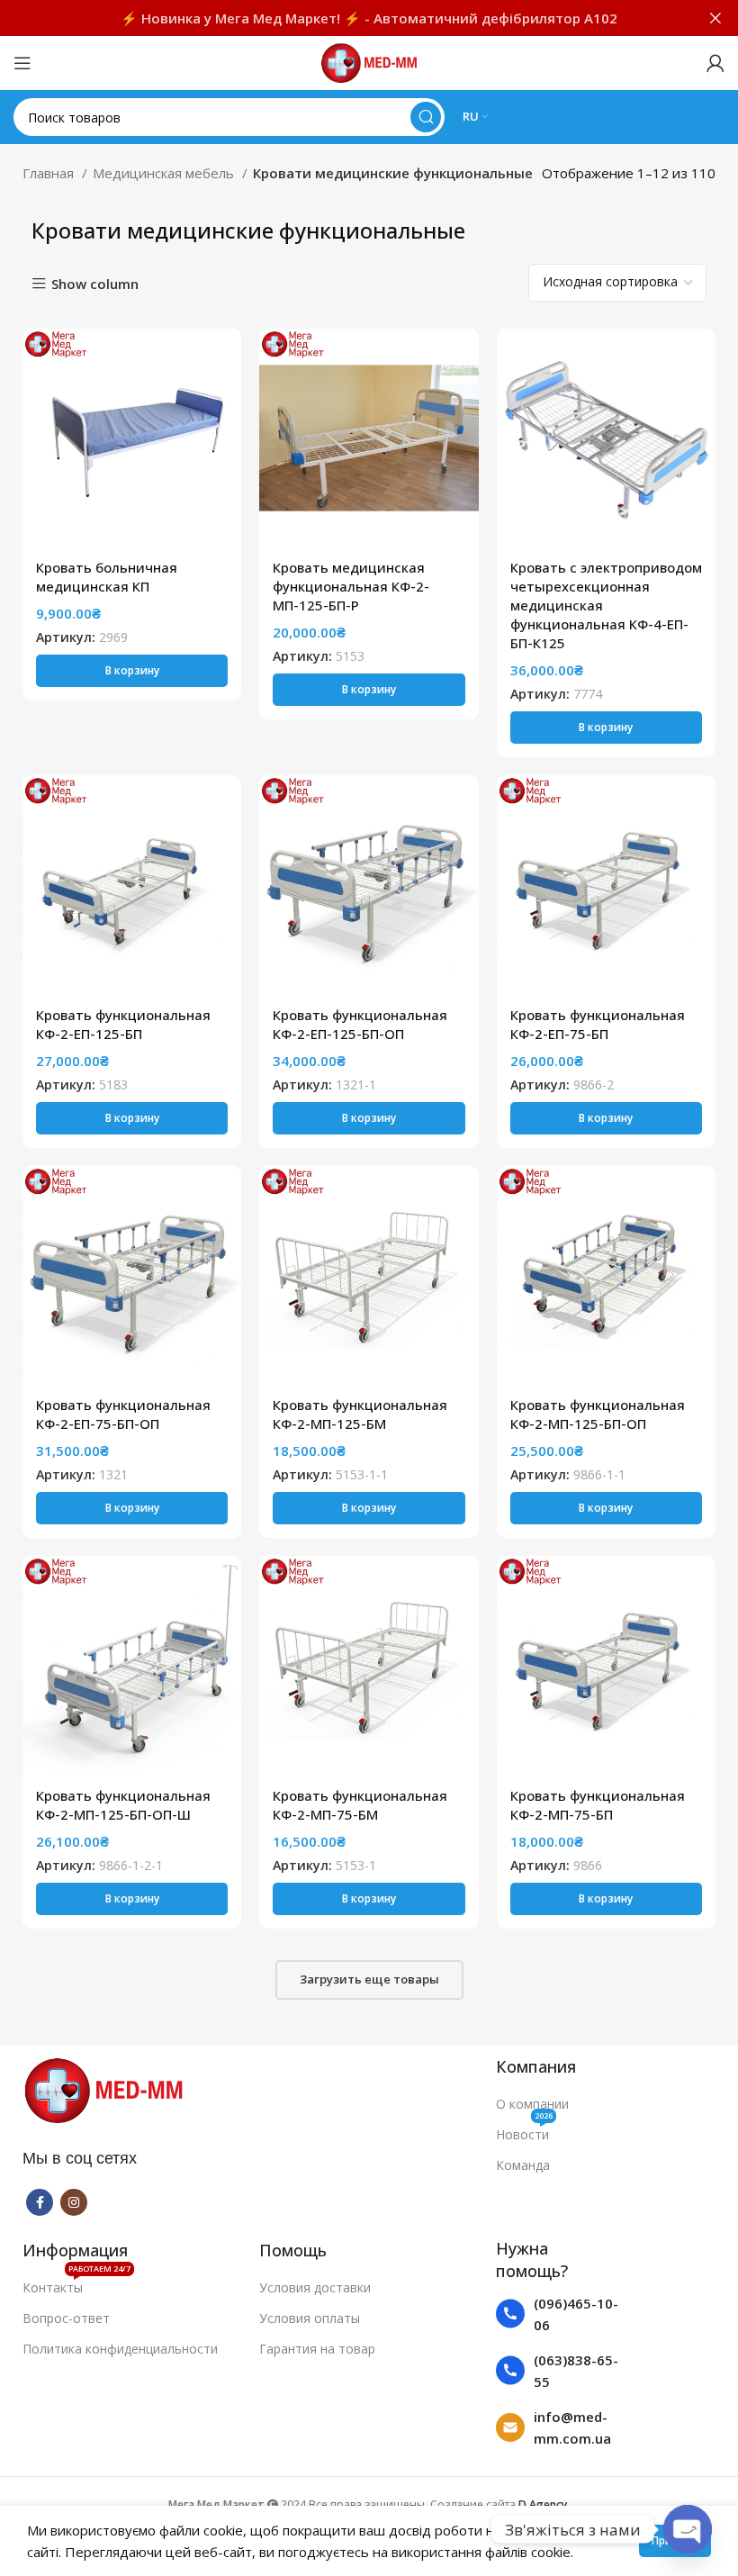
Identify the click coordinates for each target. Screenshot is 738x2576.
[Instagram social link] (74, 2202)
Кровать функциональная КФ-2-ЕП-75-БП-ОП (123, 1414)
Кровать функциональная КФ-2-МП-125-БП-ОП (598, 1414)
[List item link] (558, 2314)
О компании (532, 2104)
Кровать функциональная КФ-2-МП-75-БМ (360, 1805)
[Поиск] (426, 117)
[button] (132, 671)
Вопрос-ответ (66, 2318)
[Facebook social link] (40, 2202)
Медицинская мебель (165, 173)
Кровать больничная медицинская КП (107, 577)
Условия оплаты (310, 2318)
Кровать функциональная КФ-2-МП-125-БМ (360, 1414)
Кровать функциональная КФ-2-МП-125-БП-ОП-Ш (123, 1805)
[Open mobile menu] (22, 63)
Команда (523, 2165)
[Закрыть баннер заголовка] (715, 18)
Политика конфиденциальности (120, 2349)
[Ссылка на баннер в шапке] (342, 18)
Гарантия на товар (317, 2349)
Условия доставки (315, 2287)
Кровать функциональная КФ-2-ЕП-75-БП (598, 1024)
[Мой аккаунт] (715, 63)
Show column (95, 284)
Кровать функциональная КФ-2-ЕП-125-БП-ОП (360, 1024)
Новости (524, 2131)
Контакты (76, 2284)
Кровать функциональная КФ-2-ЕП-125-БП (123, 1024)
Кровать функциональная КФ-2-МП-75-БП (598, 1805)
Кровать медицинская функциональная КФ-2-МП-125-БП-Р (351, 586)
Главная (50, 173)
